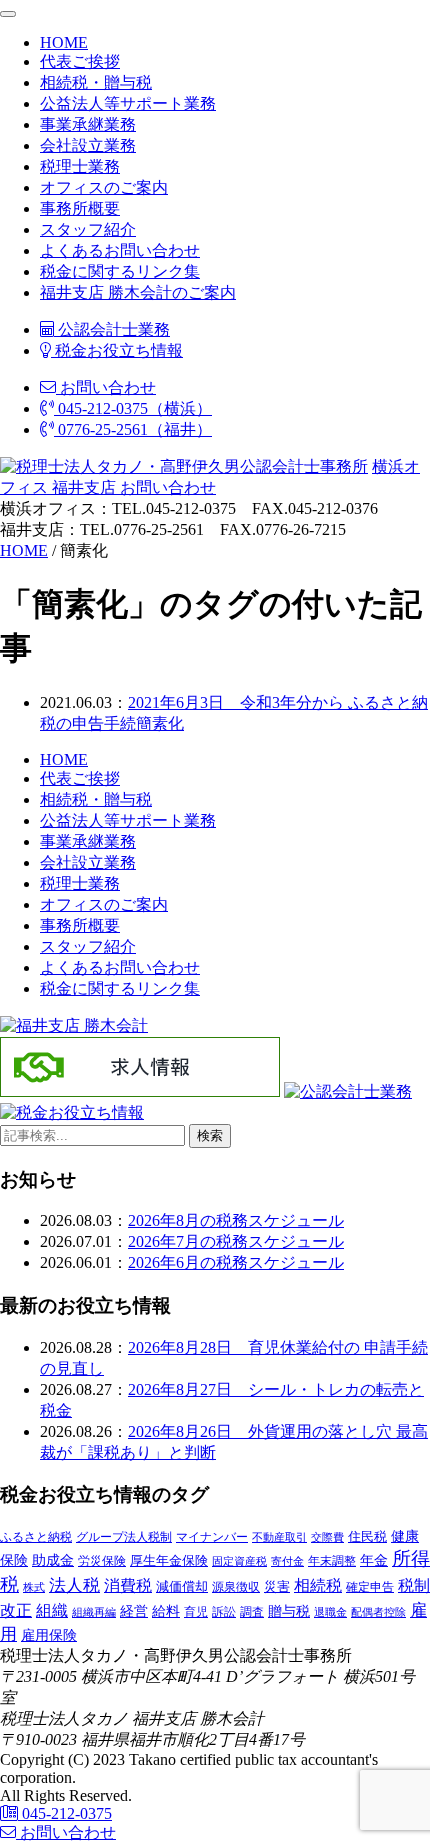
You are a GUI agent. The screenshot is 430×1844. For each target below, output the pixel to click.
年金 (374, 1560)
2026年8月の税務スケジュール (236, 1220)
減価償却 (182, 1586)
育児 (196, 1612)
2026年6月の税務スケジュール (236, 1262)
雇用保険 (49, 1635)
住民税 (367, 1537)
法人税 (74, 1585)
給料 (166, 1611)
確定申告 (370, 1587)
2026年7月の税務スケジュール (236, 1241)
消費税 (128, 1585)
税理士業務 (80, 166)
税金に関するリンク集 (120, 271)
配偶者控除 (378, 1612)
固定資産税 (239, 1561)
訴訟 (224, 1612)
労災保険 (102, 1561)
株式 (34, 1587)
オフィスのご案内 (104, 187)
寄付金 (287, 1561)
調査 (252, 1612)
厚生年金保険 (169, 1560)
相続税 (318, 1585)
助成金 (53, 1560)
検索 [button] (210, 1135)
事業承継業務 (88, 124)
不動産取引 (279, 1537)
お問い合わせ (106, 387)
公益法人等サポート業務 (128, 103)
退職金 (330, 1612)
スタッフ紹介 (88, 229)
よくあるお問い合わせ (120, 250)
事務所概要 (80, 208)
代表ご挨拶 (80, 61)
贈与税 (289, 1611)
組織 (52, 1610)
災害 (277, 1586)
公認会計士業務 (112, 329)
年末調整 (332, 1561)
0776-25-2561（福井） (133, 429)
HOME (64, 42)
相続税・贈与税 (96, 82)
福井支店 (82, 487)
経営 (134, 1611)
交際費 (327, 1537)
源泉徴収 (236, 1587)
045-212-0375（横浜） (133, 408)
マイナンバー (212, 1537)
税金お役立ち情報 (117, 350)
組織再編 (94, 1612)
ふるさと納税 (36, 1537)
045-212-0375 (65, 1813)
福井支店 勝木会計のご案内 (138, 292)
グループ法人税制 (124, 1537)
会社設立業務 (88, 145)
